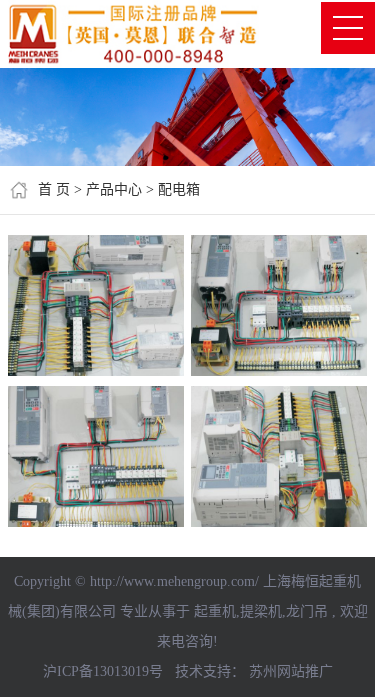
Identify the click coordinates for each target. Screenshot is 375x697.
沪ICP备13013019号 (103, 671)
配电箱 (179, 189)
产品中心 (114, 189)
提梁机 (261, 611)
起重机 (215, 611)
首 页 (54, 189)
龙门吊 (307, 611)
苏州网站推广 (291, 671)
